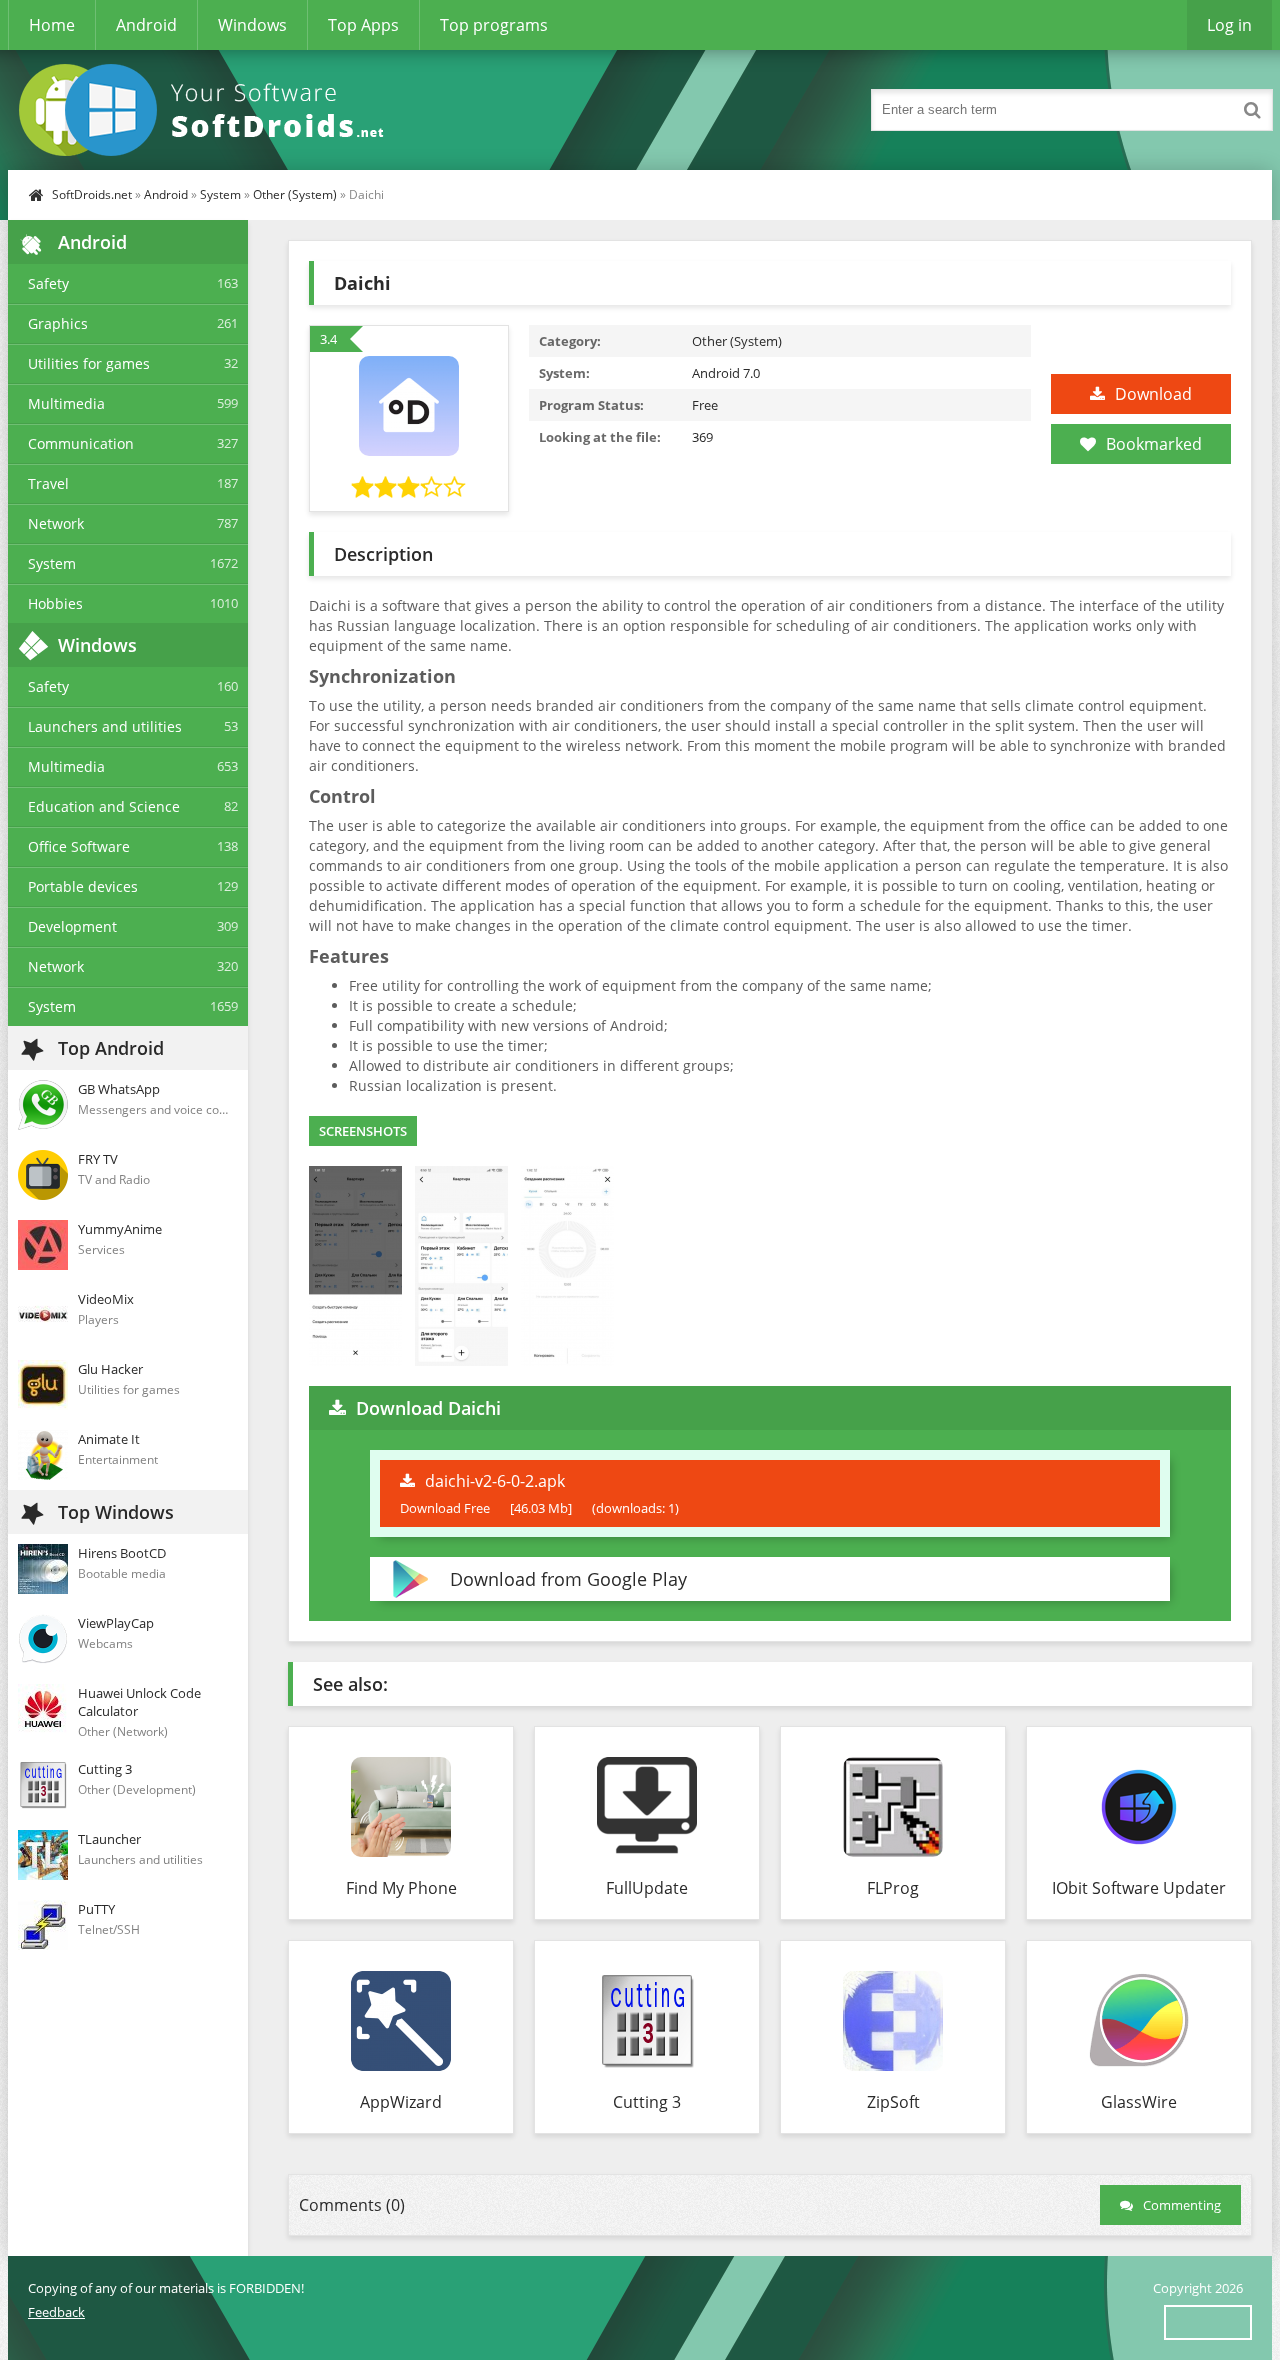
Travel (48, 483)
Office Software (79, 846)
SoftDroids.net (92, 194)
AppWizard (401, 2102)
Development (72, 926)
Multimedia (66, 403)
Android (146, 25)
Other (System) (295, 194)
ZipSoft (893, 2102)
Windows (252, 25)
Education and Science (104, 806)
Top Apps (363, 25)
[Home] (208, 110)
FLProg (893, 1888)
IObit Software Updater (1139, 1888)
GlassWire (1139, 2102)
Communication (81, 443)
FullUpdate (647, 1888)
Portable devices (83, 886)
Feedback (56, 2312)
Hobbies (55, 603)
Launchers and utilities (105, 726)
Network (56, 523)
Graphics (58, 323)
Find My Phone (401, 1888)
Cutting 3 (647, 2102)
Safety (48, 283)
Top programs (494, 25)
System (220, 194)
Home (52, 25)
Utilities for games (89, 363)
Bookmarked (1154, 444)
